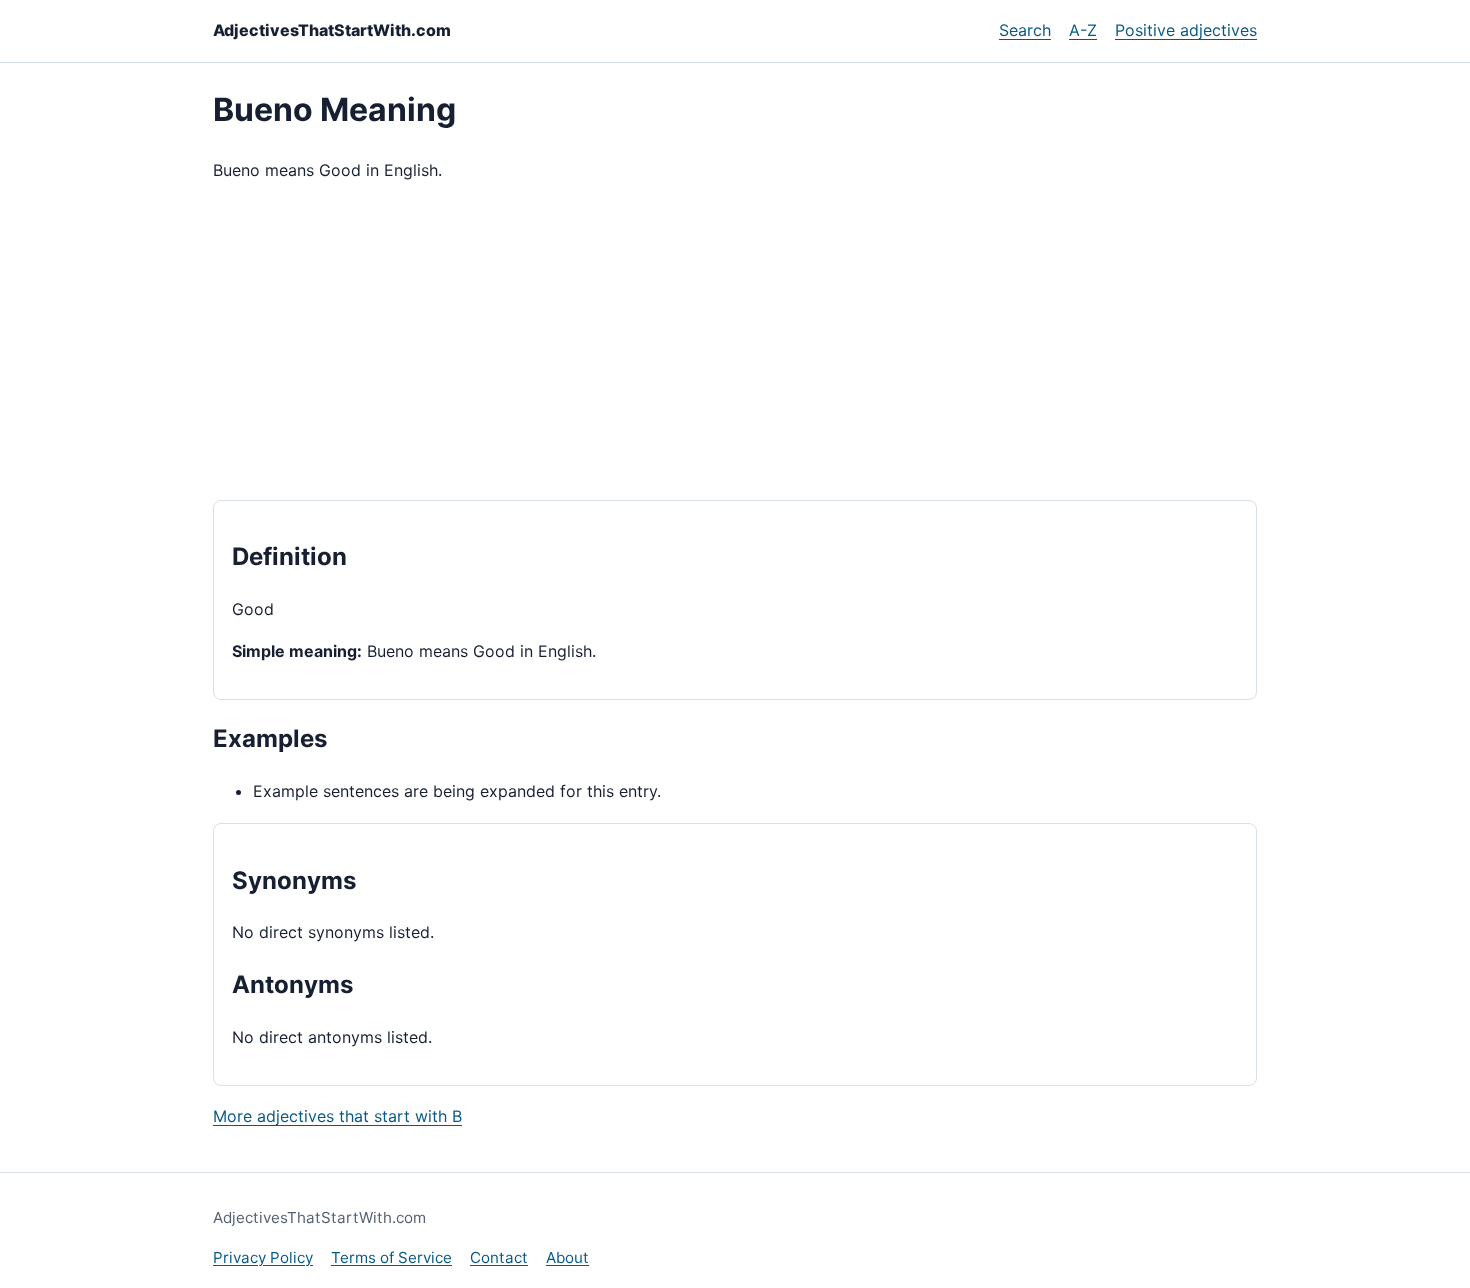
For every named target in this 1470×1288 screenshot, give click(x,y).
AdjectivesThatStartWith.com (332, 30)
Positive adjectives (1186, 30)
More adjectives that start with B (337, 1116)
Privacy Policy (263, 1257)
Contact (499, 1257)
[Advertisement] (735, 342)
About (567, 1257)
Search (1025, 30)
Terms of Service (391, 1257)
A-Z (1083, 30)
